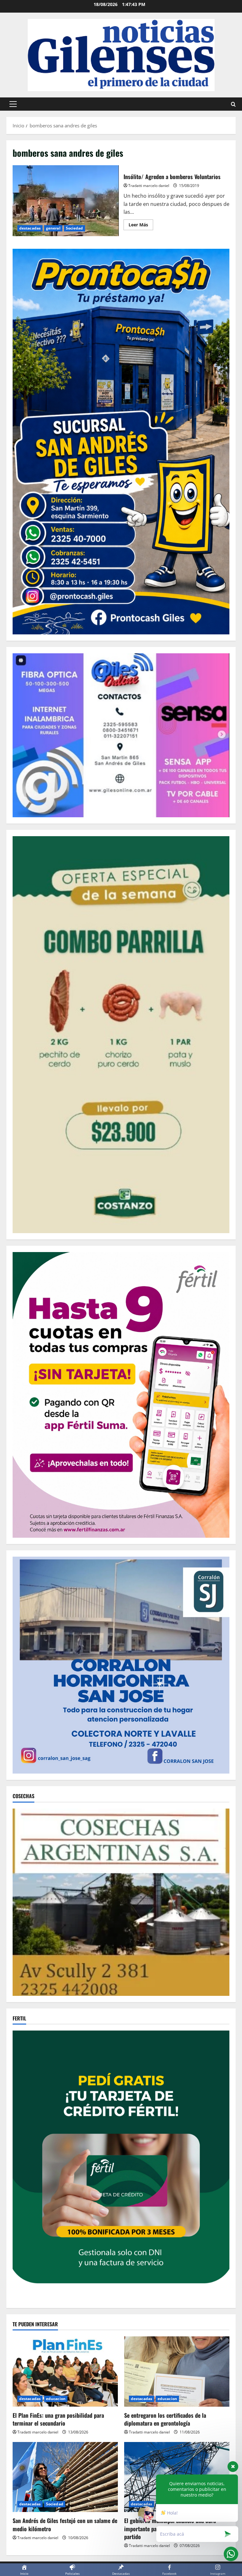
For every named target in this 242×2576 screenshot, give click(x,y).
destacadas (30, 228)
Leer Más (141, 226)
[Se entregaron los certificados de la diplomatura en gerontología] (177, 2372)
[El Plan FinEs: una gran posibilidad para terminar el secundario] (65, 2372)
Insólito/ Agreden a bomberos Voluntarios (66, 201)
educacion (56, 2399)
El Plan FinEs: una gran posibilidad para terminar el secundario (58, 2419)
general (53, 228)
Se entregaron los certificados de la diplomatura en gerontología (165, 2419)
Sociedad (75, 228)
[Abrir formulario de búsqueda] (233, 104)
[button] (13, 104)
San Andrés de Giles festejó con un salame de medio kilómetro (65, 2524)
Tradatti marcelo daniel (149, 186)
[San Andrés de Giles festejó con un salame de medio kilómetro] (65, 2477)
